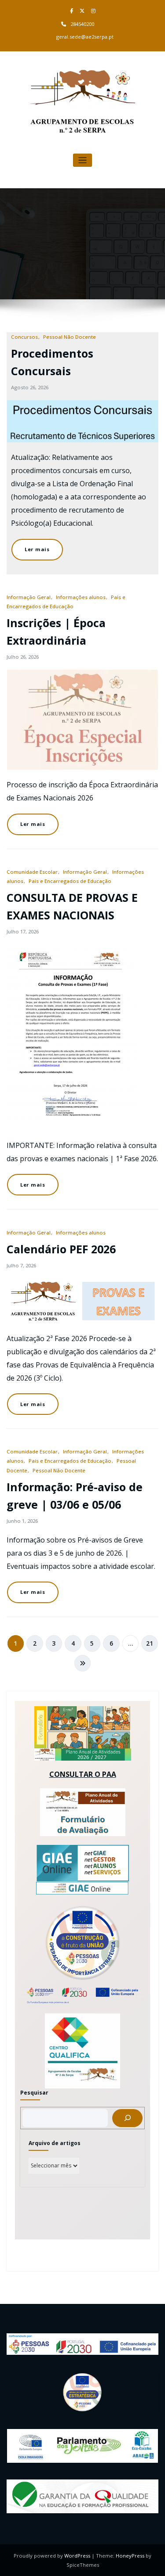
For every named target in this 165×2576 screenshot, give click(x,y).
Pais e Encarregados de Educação (70, 881)
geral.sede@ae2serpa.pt (85, 37)
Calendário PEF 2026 (61, 1249)
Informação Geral (29, 597)
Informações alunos (81, 597)
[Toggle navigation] (82, 160)
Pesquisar (34, 2093)
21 (150, 1643)
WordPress (77, 2556)
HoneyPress (130, 2556)
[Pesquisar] (127, 2118)
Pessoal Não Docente (70, 337)
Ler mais (37, 549)
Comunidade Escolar (32, 872)
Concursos (24, 337)
